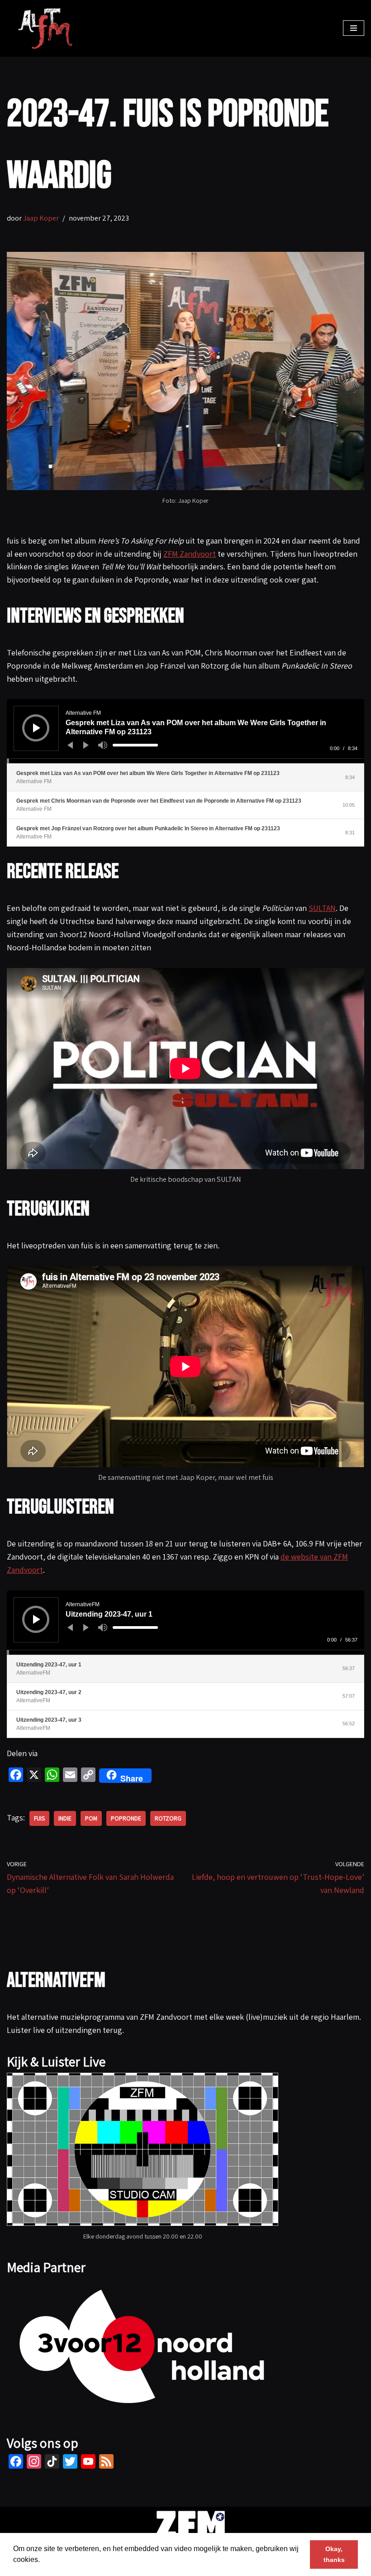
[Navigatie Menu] (354, 28)
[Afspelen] (37, 728)
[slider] (135, 745)
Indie (65, 1818)
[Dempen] (103, 745)
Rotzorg (168, 1818)
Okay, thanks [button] (334, 2554)
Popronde (126, 1818)
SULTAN (322, 908)
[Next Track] (86, 745)
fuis (39, 1818)
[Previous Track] (70, 745)
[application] (185, 731)
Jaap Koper (41, 218)
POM (91, 1818)
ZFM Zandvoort (190, 554)
